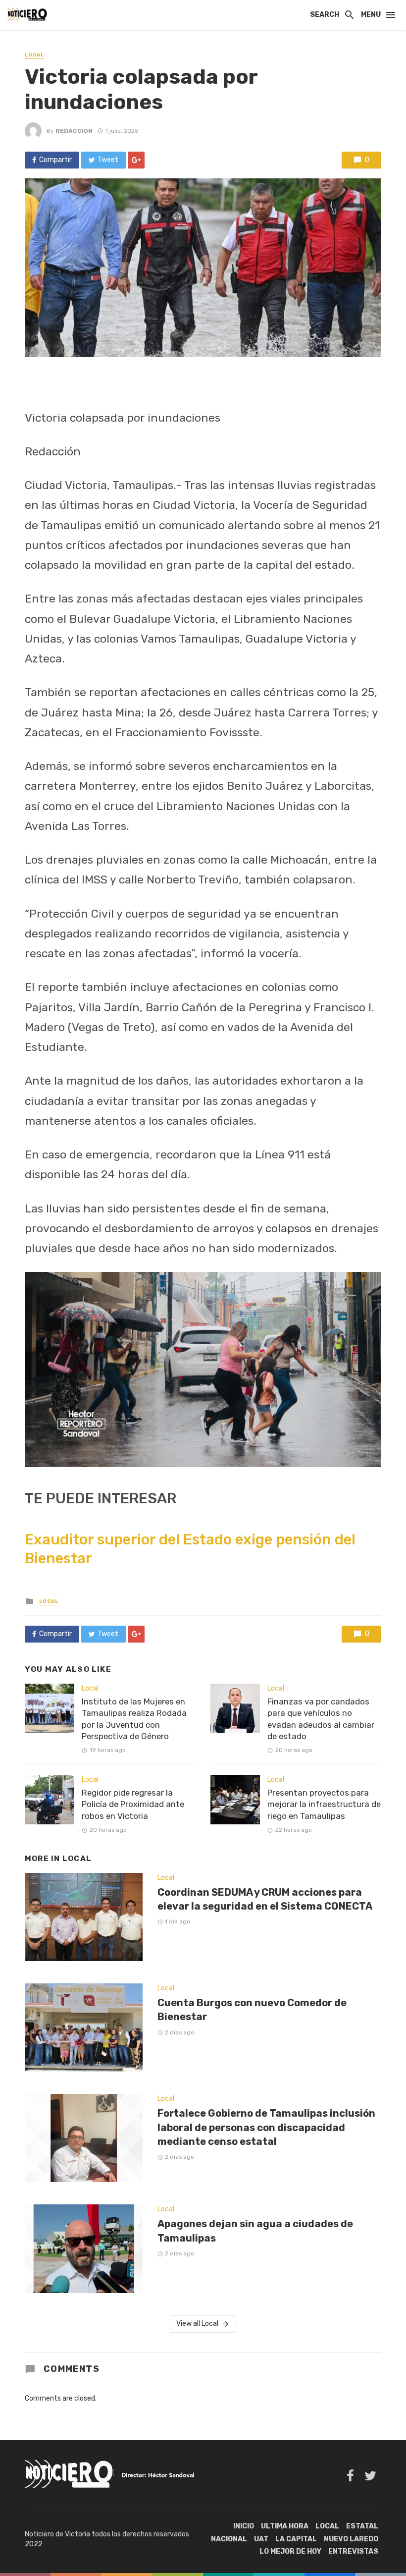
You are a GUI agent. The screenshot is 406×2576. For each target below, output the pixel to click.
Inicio (244, 2526)
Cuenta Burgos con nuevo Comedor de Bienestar (252, 2010)
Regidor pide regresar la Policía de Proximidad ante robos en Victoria (133, 1804)
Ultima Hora (285, 2526)
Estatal (362, 2526)
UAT (261, 2539)
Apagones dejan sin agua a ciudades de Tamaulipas (255, 2231)
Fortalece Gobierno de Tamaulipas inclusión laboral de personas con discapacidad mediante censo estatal (266, 2127)
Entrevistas (353, 2551)
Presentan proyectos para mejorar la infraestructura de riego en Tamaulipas (324, 1804)
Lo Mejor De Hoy (290, 2551)
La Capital (296, 2539)
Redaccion (74, 131)
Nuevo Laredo (351, 2539)
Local (34, 55)
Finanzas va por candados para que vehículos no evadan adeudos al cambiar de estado (321, 1719)
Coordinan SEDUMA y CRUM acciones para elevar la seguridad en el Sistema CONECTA (265, 1899)
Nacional (229, 2539)
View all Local (197, 2324)
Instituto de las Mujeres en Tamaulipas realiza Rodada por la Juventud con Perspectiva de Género (134, 1719)
